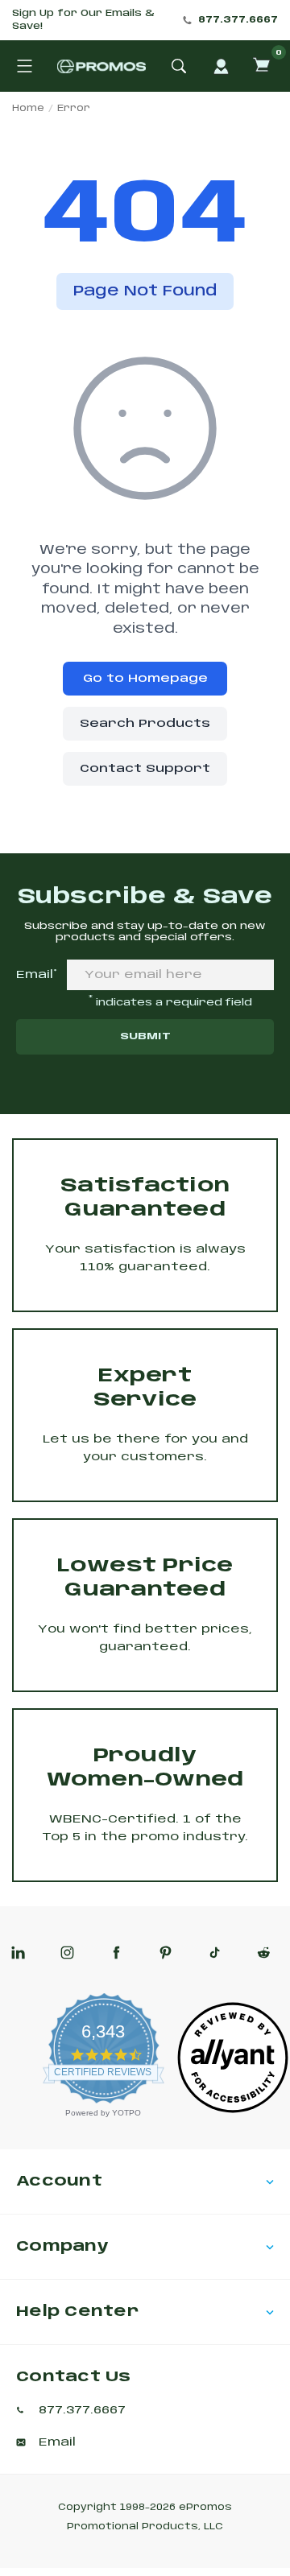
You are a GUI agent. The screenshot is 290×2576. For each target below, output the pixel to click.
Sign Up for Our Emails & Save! (83, 20)
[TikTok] (215, 1953)
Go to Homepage (145, 679)
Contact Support (145, 769)
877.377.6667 (238, 20)
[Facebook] (116, 1953)
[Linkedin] (18, 1953)
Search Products (145, 724)
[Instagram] (67, 1953)
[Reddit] (264, 1953)
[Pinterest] (166, 1953)
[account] (221, 66)
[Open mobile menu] (24, 66)
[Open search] (179, 66)
